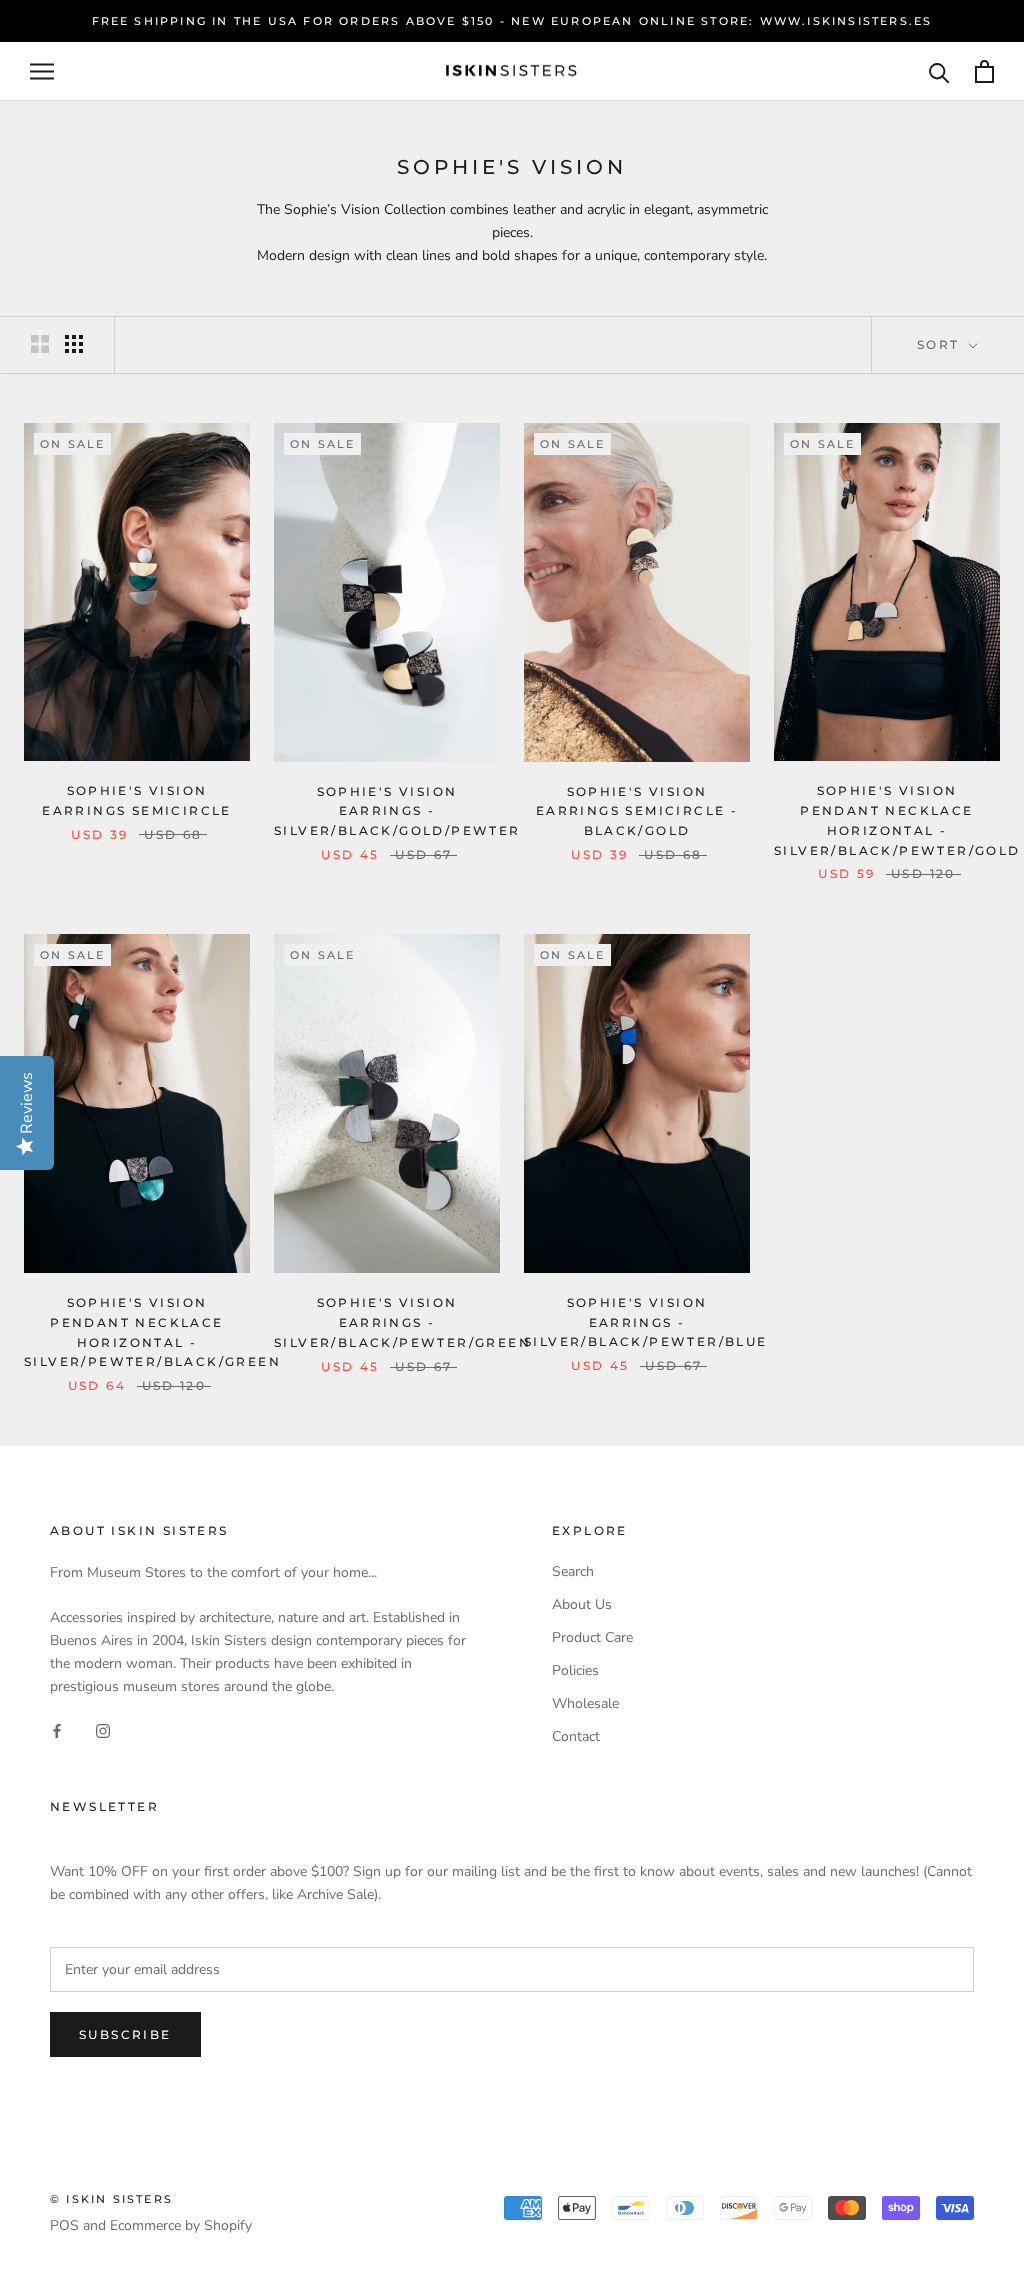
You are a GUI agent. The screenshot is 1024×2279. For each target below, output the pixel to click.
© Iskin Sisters (111, 2199)
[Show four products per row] (74, 344)
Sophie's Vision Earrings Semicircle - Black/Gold (637, 811)
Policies (575, 1670)
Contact (576, 1736)
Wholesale (585, 1703)
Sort (941, 344)
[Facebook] (57, 1730)
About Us (582, 1604)
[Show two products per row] (40, 344)
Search (573, 1571)
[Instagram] (103, 1730)
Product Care (592, 1637)
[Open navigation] (42, 71)
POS (64, 2225)
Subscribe (125, 2034)
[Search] (939, 71)
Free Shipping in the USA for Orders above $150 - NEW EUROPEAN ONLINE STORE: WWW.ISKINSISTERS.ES (512, 21)
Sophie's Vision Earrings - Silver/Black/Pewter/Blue (646, 1322)
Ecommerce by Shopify (181, 2225)
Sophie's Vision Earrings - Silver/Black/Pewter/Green (402, 1322)
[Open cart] (984, 71)
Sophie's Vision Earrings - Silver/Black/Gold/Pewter (397, 811)
